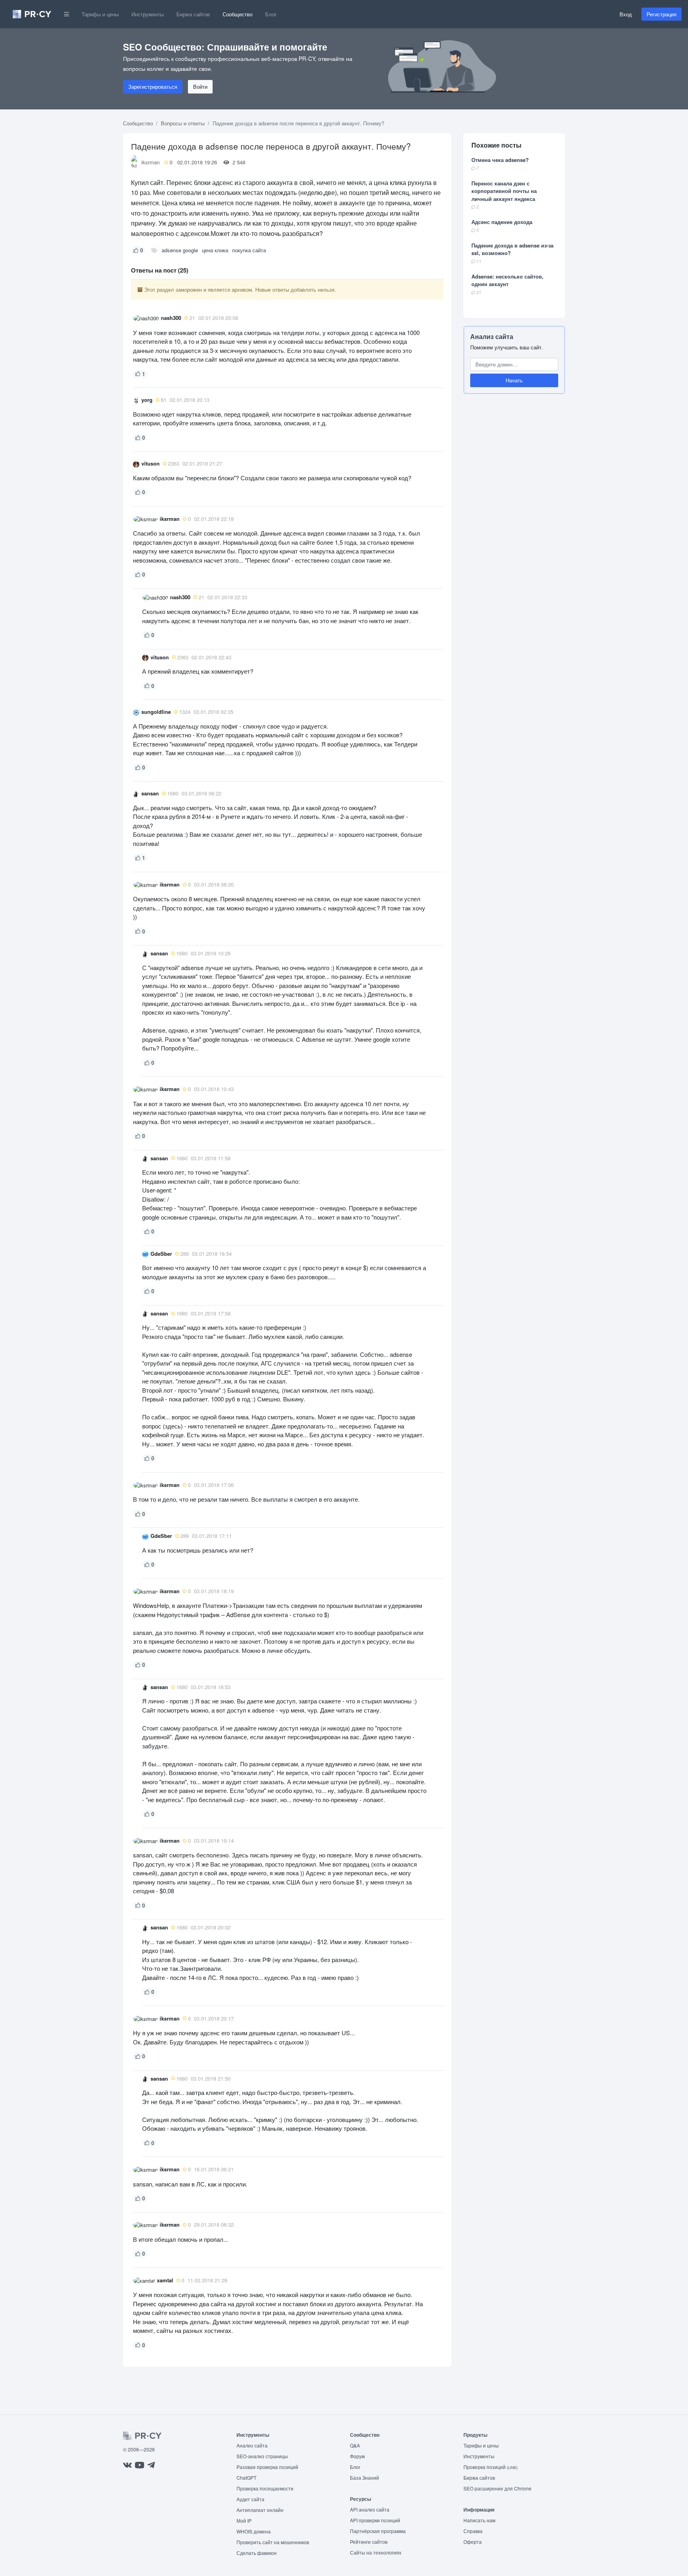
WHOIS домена (254, 2531)
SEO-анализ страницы (262, 2456)
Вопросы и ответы (183, 123)
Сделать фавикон (257, 2553)
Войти (200, 87)
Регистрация (662, 14)
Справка (473, 2531)
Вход (626, 14)
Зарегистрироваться (153, 87)
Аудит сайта (250, 2499)
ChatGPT (246, 2478)
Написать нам (479, 2520)
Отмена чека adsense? (500, 160)
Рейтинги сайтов (369, 2542)
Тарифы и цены (100, 14)
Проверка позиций (491, 2467)
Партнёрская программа (378, 2531)
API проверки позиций (375, 2520)
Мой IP (244, 2520)
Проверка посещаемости (265, 2488)
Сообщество (237, 14)
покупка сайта (249, 250)
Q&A (355, 2445)
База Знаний (365, 2478)
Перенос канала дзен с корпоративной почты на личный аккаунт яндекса (504, 191)
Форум (357, 2456)
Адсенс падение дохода (502, 222)
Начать (514, 380)
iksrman (150, 162)
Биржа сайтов (193, 14)
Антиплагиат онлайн (260, 2510)
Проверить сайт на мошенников (273, 2542)
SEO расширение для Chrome (497, 2488)
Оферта (473, 2542)
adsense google (180, 250)
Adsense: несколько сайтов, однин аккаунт (507, 280)
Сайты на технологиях (376, 2552)
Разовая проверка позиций (267, 2467)
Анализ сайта (492, 336)
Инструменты (148, 14)
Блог (271, 14)
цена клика (215, 250)
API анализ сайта (370, 2509)
